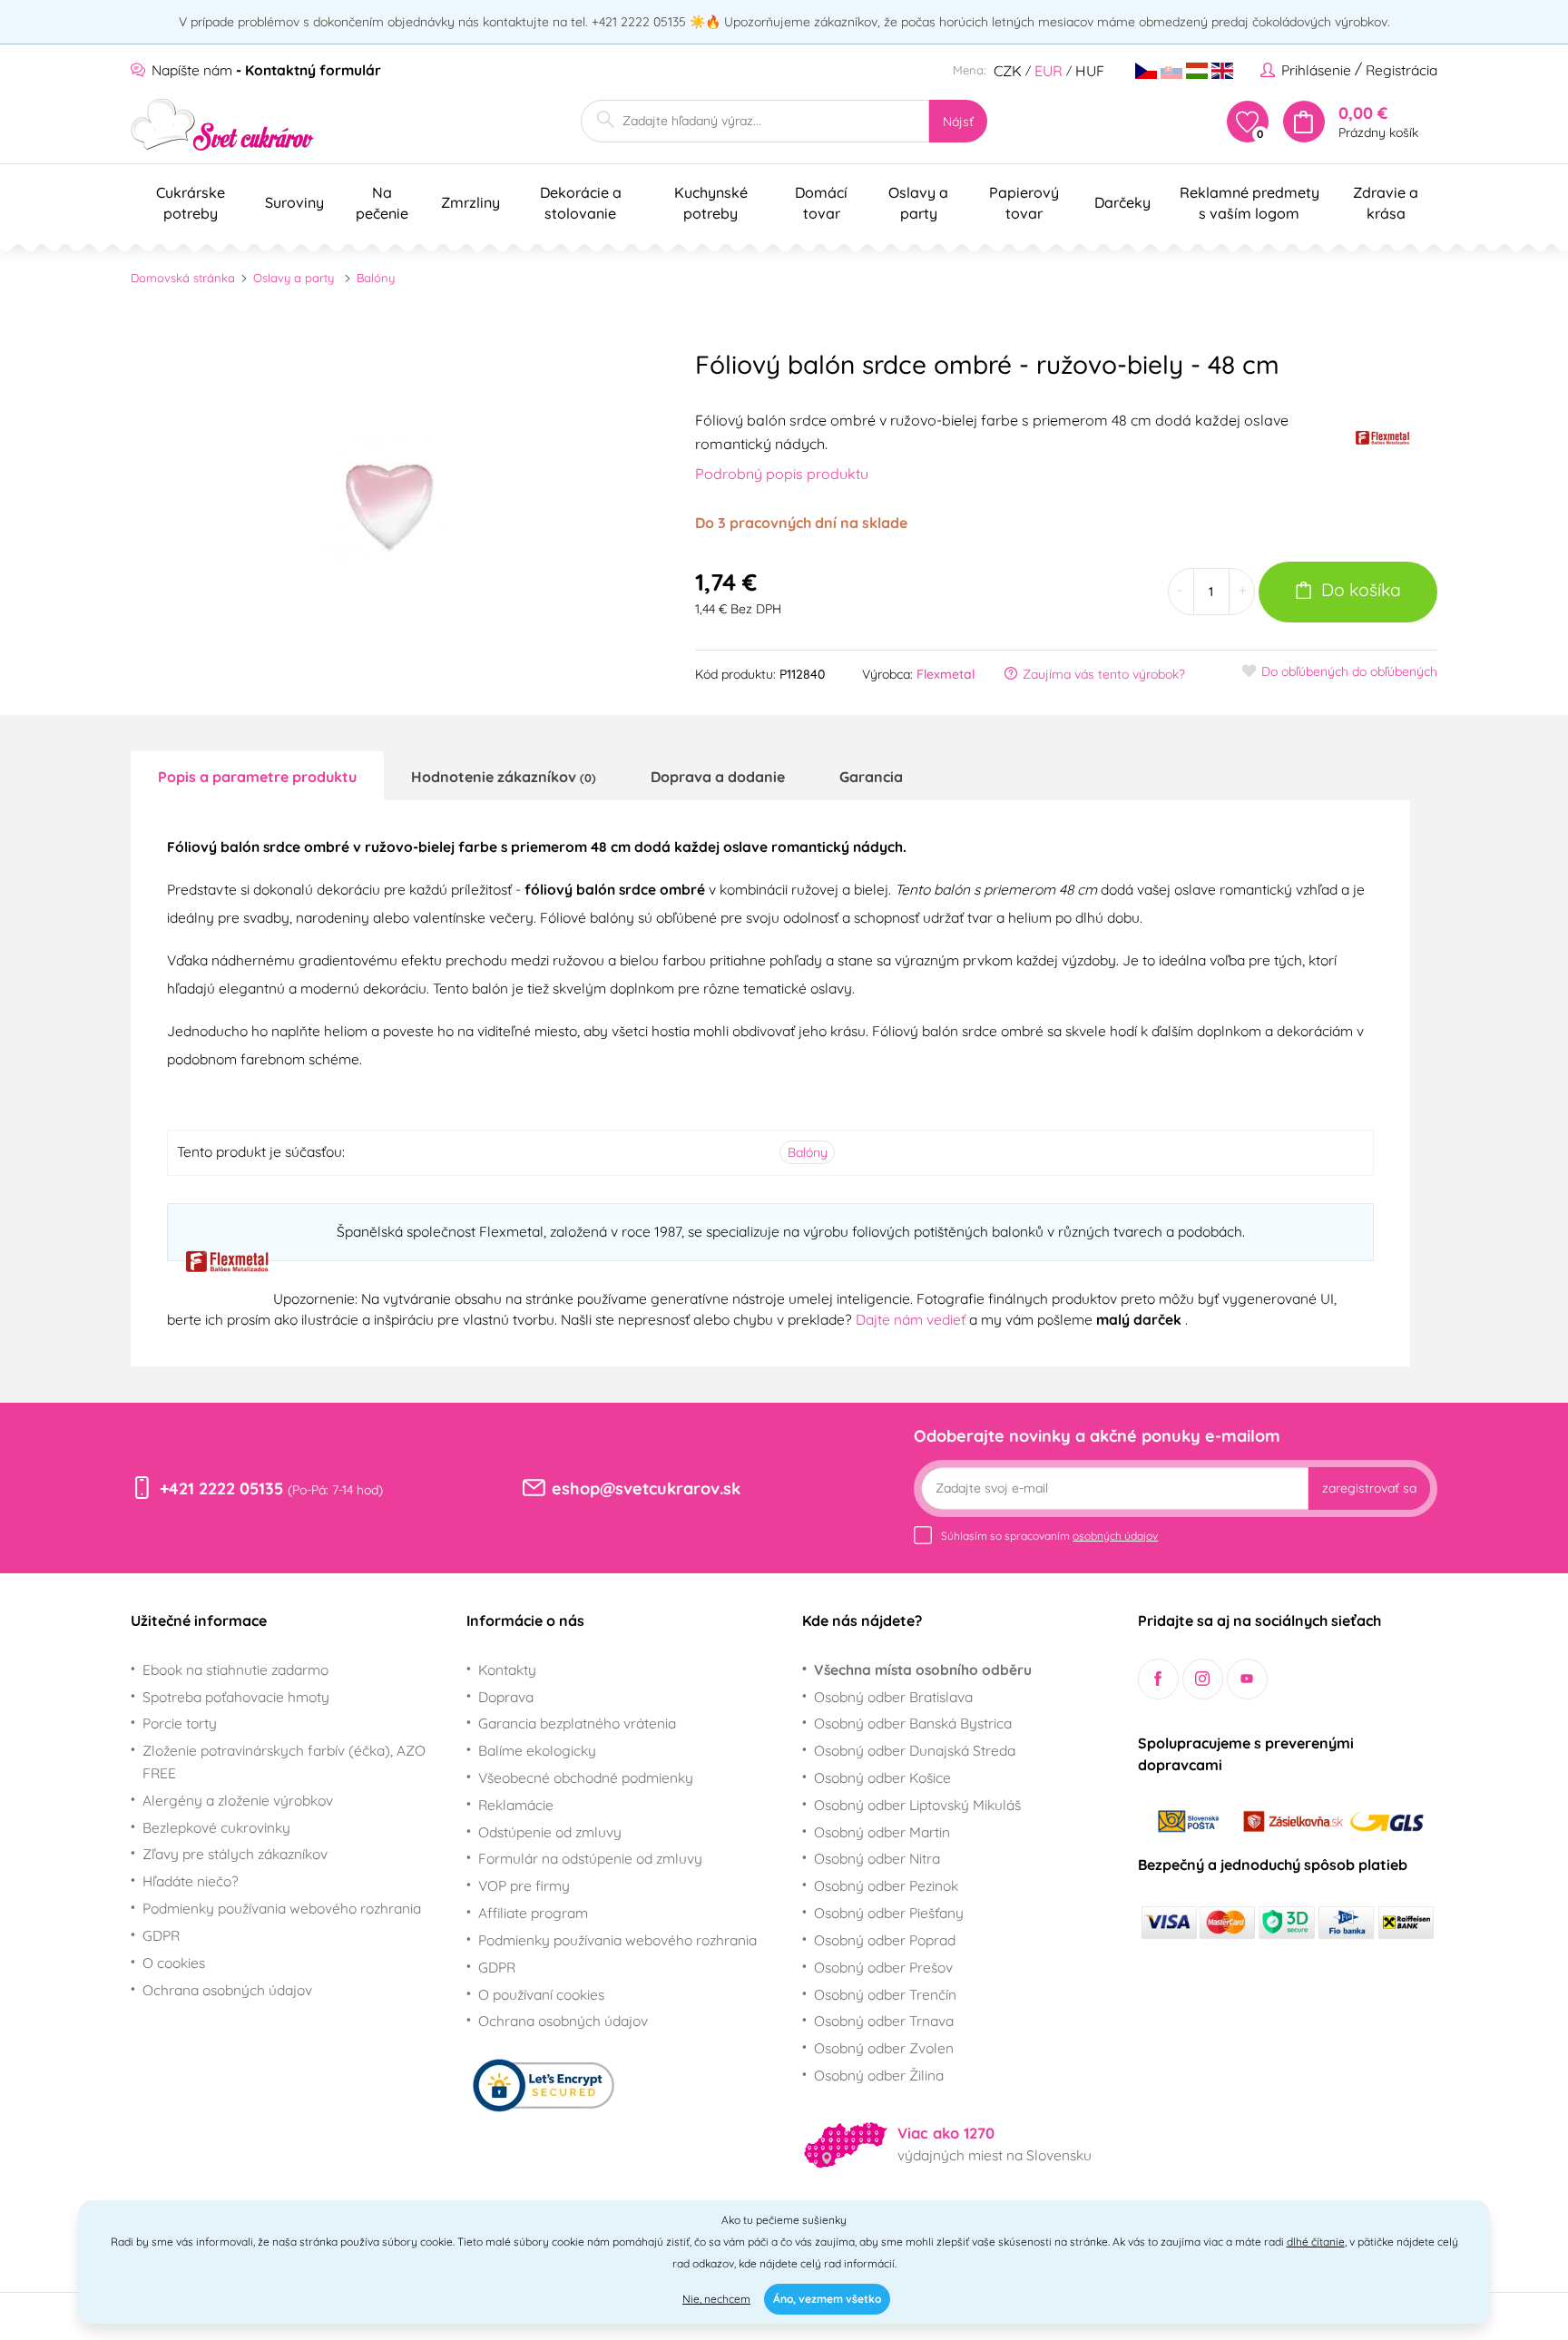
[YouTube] (1247, 1679)
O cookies (174, 1963)
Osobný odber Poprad (885, 1940)
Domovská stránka (183, 278)
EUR (1049, 71)
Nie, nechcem (716, 2299)
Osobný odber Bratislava (893, 1697)
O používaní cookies (541, 1994)
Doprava (506, 1697)
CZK (1008, 71)
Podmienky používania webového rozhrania (282, 1908)
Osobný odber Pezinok (886, 1885)
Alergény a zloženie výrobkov (238, 1800)
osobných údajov (1115, 1536)
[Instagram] (1203, 1679)
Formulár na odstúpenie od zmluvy (590, 1858)
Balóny (376, 278)
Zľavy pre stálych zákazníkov (235, 1854)
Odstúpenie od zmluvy (550, 1832)
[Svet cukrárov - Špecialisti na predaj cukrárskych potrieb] (223, 125)
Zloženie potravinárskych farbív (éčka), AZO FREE (284, 1762)
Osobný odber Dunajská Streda (915, 1750)
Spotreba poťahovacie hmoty (236, 1697)
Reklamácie (516, 1805)
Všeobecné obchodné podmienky (586, 1777)
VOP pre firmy (524, 1885)
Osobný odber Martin (882, 1832)
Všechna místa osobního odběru (923, 1669)
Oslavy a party (294, 278)
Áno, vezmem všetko (827, 2299)
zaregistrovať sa (1369, 1488)
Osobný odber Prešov (883, 1967)
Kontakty (507, 1669)
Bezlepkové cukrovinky (216, 1827)
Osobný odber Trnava (884, 2021)
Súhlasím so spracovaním (1049, 1536)
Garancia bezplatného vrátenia (577, 1723)
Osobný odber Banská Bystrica (913, 1723)
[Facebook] (1158, 1679)
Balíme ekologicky (537, 1750)
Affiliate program (533, 1913)
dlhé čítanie (1316, 2242)
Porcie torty (180, 1723)
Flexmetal (946, 674)
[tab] (257, 776)
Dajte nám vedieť (912, 1319)
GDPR (161, 1935)
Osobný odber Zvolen (884, 2048)
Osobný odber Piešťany (889, 1913)
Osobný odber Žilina (879, 2075)
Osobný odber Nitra (877, 1858)
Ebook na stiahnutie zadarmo (235, 1669)
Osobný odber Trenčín (885, 1994)
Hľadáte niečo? (191, 1881)
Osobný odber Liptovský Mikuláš (917, 1805)
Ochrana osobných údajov (227, 1990)
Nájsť (958, 122)
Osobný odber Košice (882, 1777)
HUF (1090, 71)
